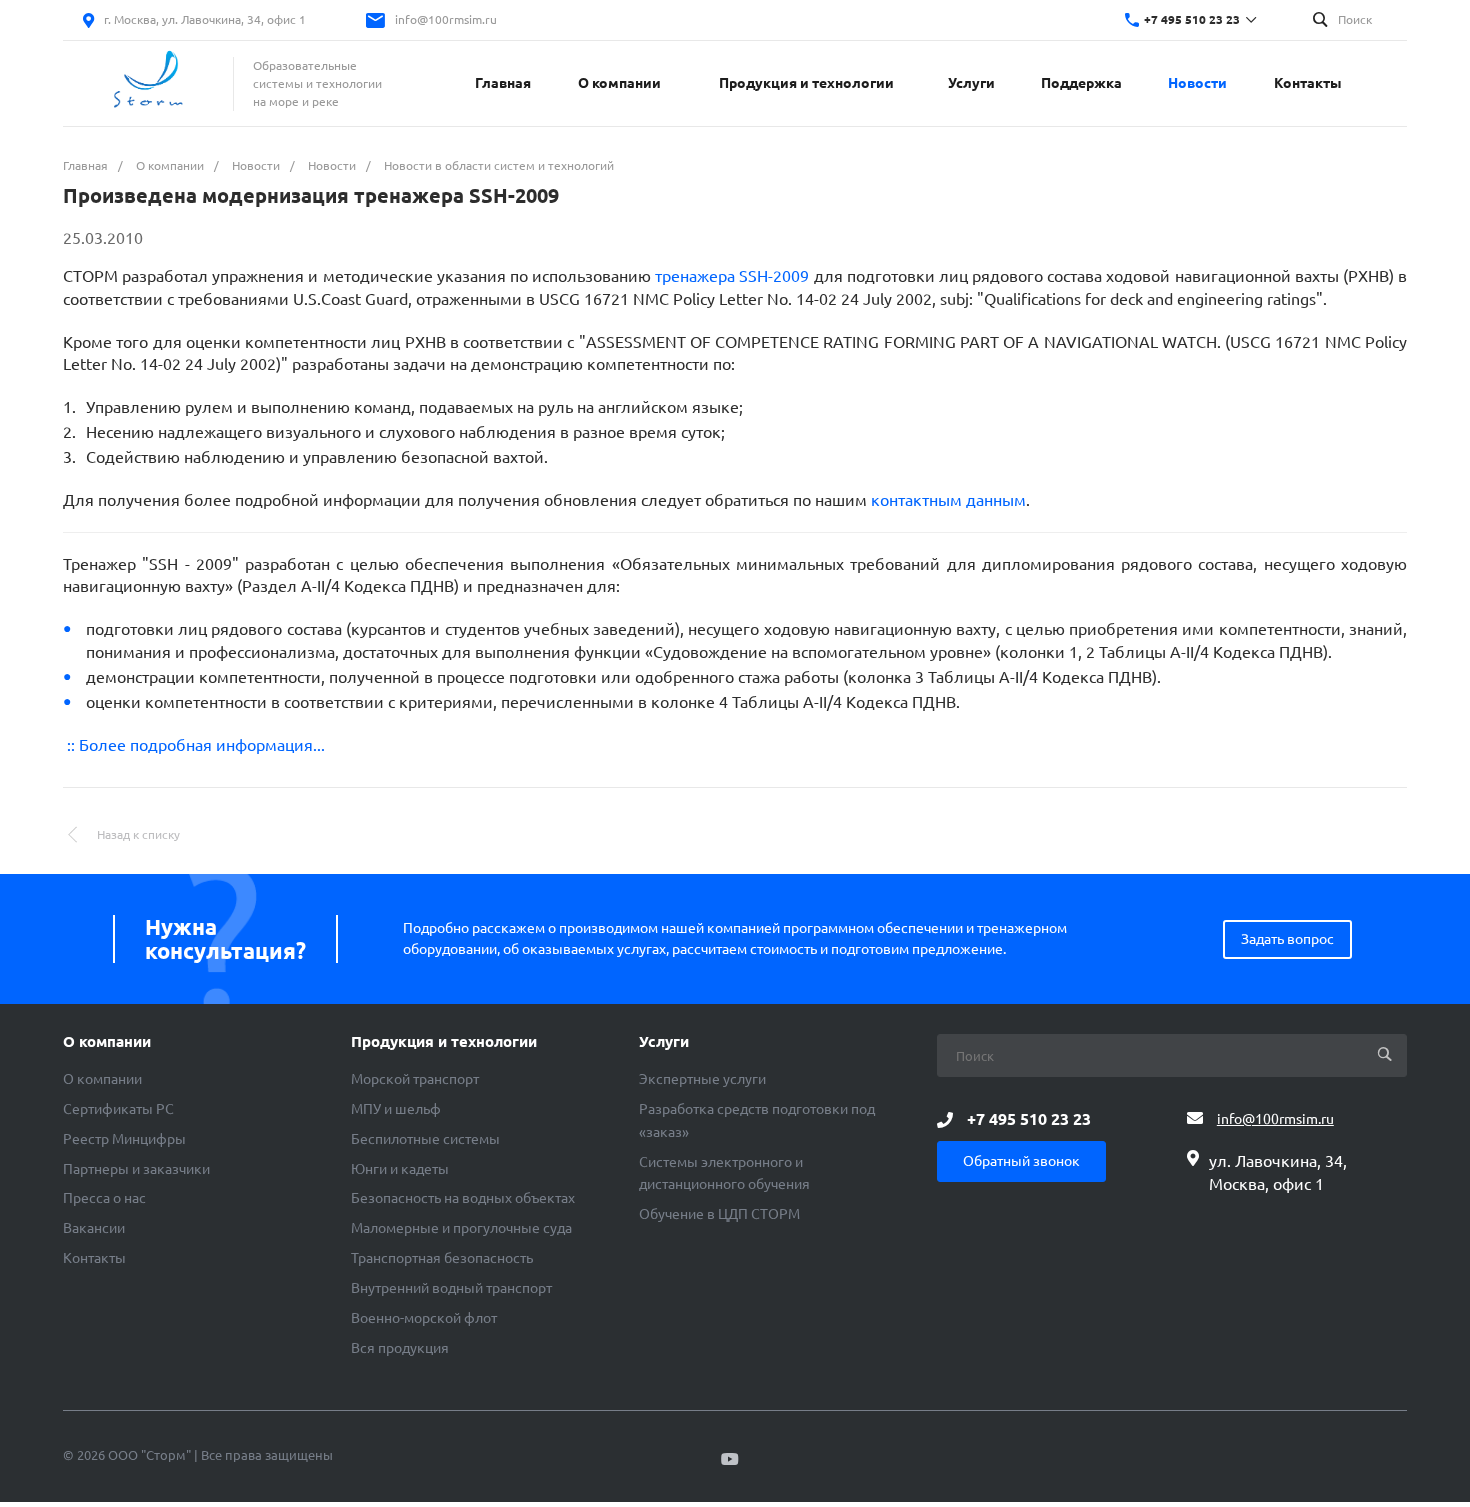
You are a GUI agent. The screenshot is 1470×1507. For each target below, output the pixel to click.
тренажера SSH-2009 (732, 276)
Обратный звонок (1021, 1161)
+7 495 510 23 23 (1192, 19)
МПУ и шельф (396, 1109)
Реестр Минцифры (124, 1139)
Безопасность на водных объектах (463, 1198)
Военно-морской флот (424, 1318)
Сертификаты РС (118, 1109)
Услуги (664, 1042)
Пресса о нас (104, 1198)
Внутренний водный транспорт (451, 1288)
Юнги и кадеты (400, 1169)
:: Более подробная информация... (194, 745)
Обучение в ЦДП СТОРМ (719, 1214)
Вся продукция (400, 1348)
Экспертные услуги (702, 1079)
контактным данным (948, 500)
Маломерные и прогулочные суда (461, 1228)
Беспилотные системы (425, 1139)
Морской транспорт (415, 1079)
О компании (107, 1042)
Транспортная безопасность (442, 1258)
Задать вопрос (1287, 939)
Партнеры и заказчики (136, 1169)
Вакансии (94, 1228)
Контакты (94, 1258)
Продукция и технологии (444, 1042)
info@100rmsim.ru (446, 19)
